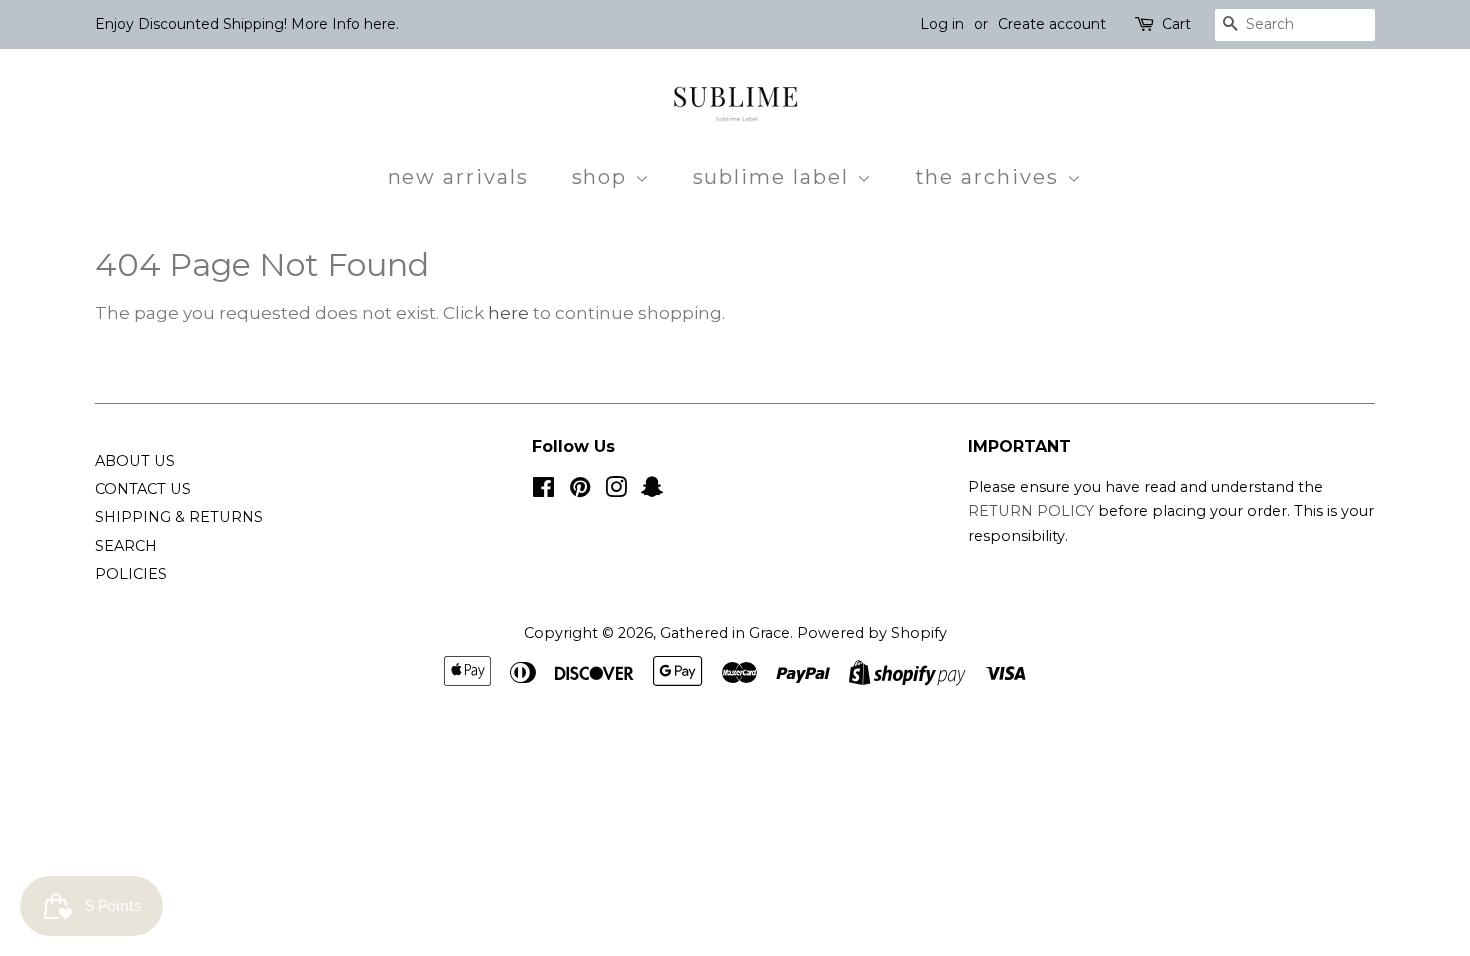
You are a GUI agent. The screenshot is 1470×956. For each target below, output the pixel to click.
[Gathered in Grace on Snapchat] (652, 491)
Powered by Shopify (872, 633)
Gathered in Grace (725, 633)
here (508, 313)
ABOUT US (135, 461)
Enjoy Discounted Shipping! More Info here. (247, 24)
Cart (1176, 24)
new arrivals (459, 177)
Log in (942, 24)
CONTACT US (143, 489)
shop (603, 177)
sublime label (775, 177)
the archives (991, 177)
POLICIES (131, 574)
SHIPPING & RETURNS (179, 517)
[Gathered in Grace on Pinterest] (580, 491)
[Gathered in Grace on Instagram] (616, 491)
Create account (1052, 24)
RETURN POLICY (1033, 511)
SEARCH (126, 546)
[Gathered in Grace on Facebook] (543, 491)
